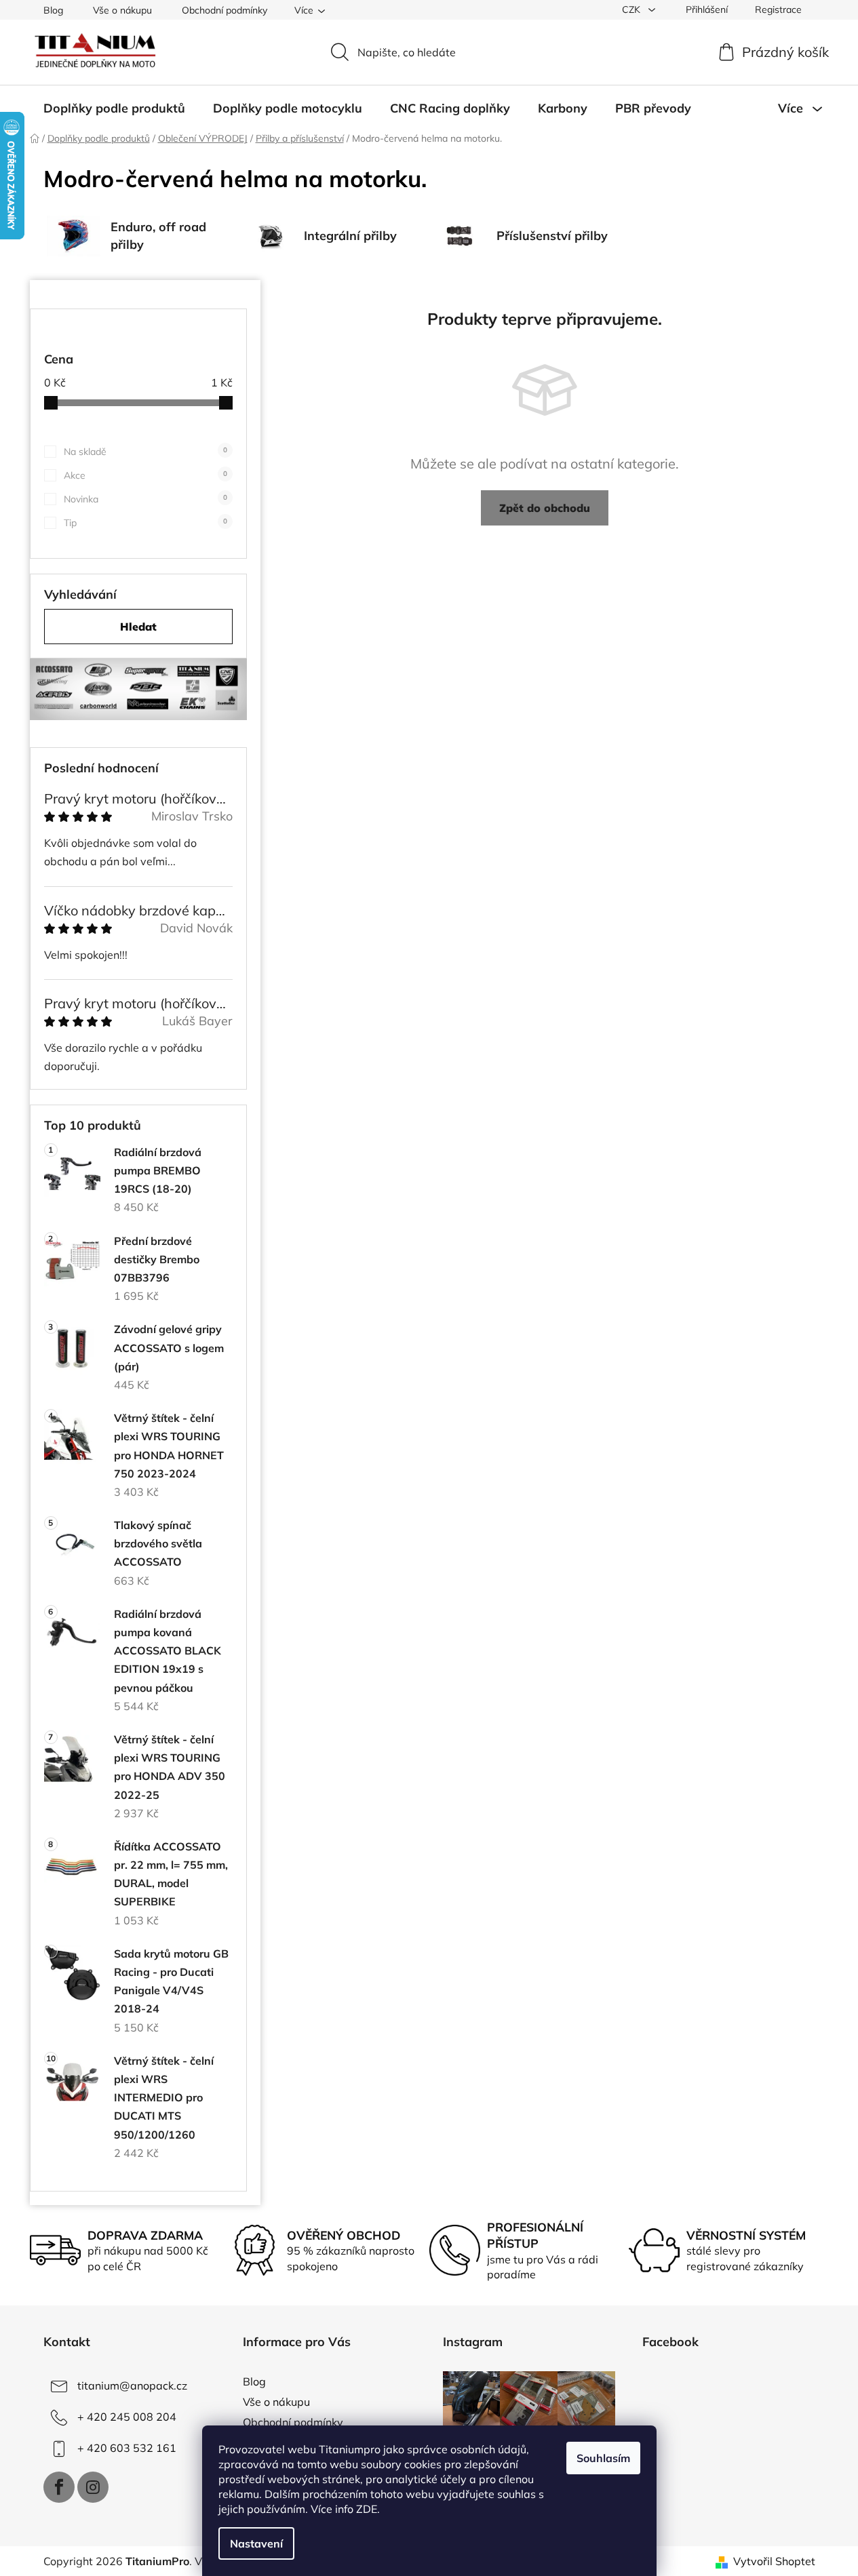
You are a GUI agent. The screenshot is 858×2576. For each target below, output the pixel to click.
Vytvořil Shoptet (774, 2561)
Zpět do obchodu (545, 508)
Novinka (145, 499)
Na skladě (145, 452)
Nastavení (256, 2543)
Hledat (138, 627)
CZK (632, 9)
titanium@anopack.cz (132, 2385)
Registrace (778, 9)
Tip (145, 523)
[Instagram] (93, 2487)
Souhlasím (603, 2458)
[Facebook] (59, 2487)
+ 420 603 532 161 (127, 2448)
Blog (53, 10)
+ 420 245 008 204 (127, 2417)
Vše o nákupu (122, 10)
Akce (145, 475)
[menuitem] (114, 108)
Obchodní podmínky (225, 10)
